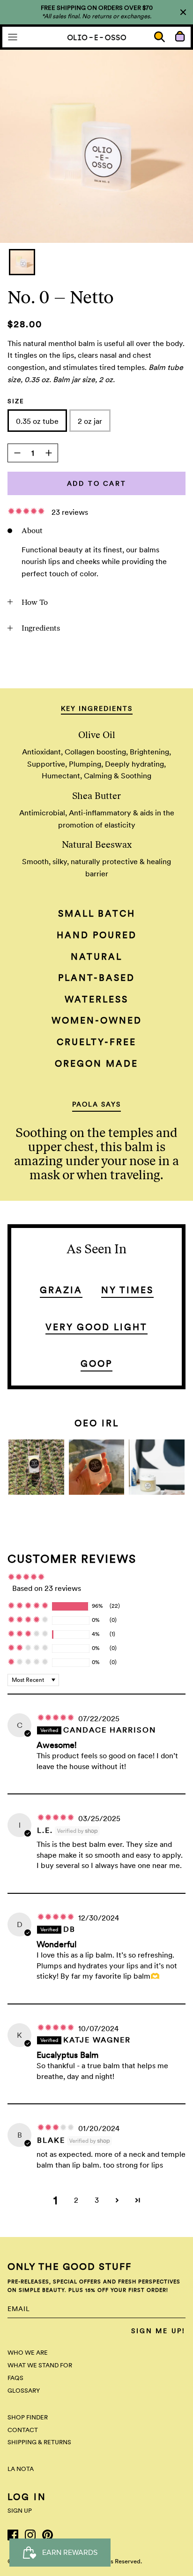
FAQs (15, 2378)
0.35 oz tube (37, 421)
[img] (57, 1719)
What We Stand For (40, 2365)
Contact (23, 2430)
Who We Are (28, 2353)
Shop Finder (28, 2417)
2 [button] (76, 2200)
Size (16, 401)
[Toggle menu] (13, 37)
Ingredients (41, 628)
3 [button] (97, 2200)
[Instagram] (30, 2535)
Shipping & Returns (39, 2442)
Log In (27, 2497)
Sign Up (20, 2511)
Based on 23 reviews (47, 1588)
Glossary (24, 2391)
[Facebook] (13, 2535)
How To (35, 602)
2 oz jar (90, 421)
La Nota (21, 2469)
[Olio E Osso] (97, 37)
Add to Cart (97, 483)
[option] (96, 146)
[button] (27, 512)
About (32, 531)
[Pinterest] (48, 2535)
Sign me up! (158, 2331)
